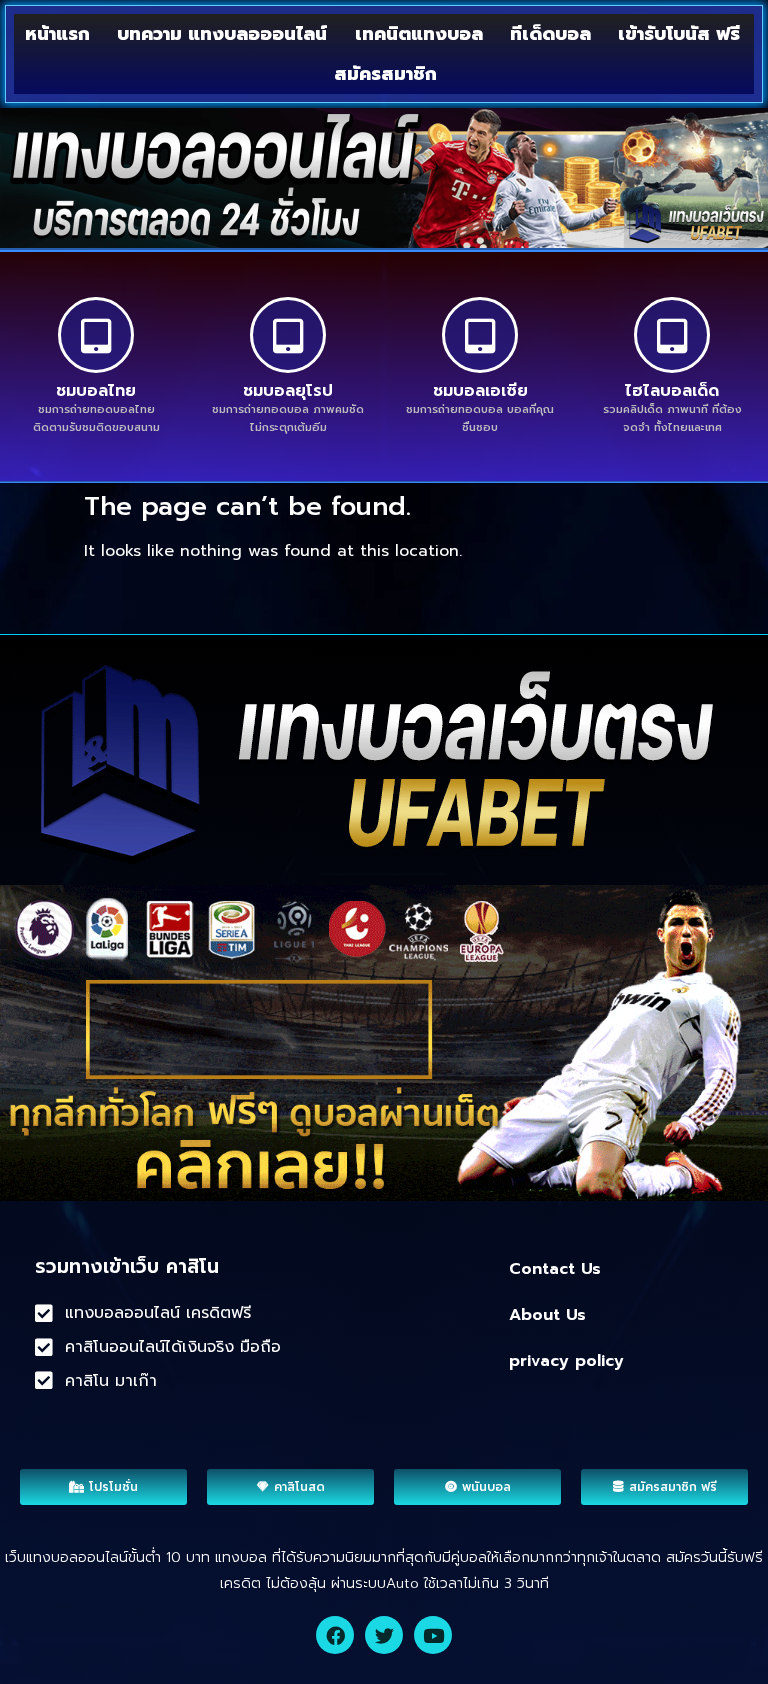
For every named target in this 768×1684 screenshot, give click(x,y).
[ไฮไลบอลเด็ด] (672, 335)
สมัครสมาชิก (385, 74)
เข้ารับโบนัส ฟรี (679, 34)
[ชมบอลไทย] (96, 335)
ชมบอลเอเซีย (480, 391)
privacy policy (566, 1361)
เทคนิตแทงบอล (419, 34)
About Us (547, 1315)
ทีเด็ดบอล (550, 34)
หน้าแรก (57, 34)
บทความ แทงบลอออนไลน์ (222, 34)
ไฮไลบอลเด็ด (672, 391)
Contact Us (555, 1269)
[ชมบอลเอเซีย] (480, 335)
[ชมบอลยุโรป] (288, 335)
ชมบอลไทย (96, 391)
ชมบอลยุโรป (288, 391)
